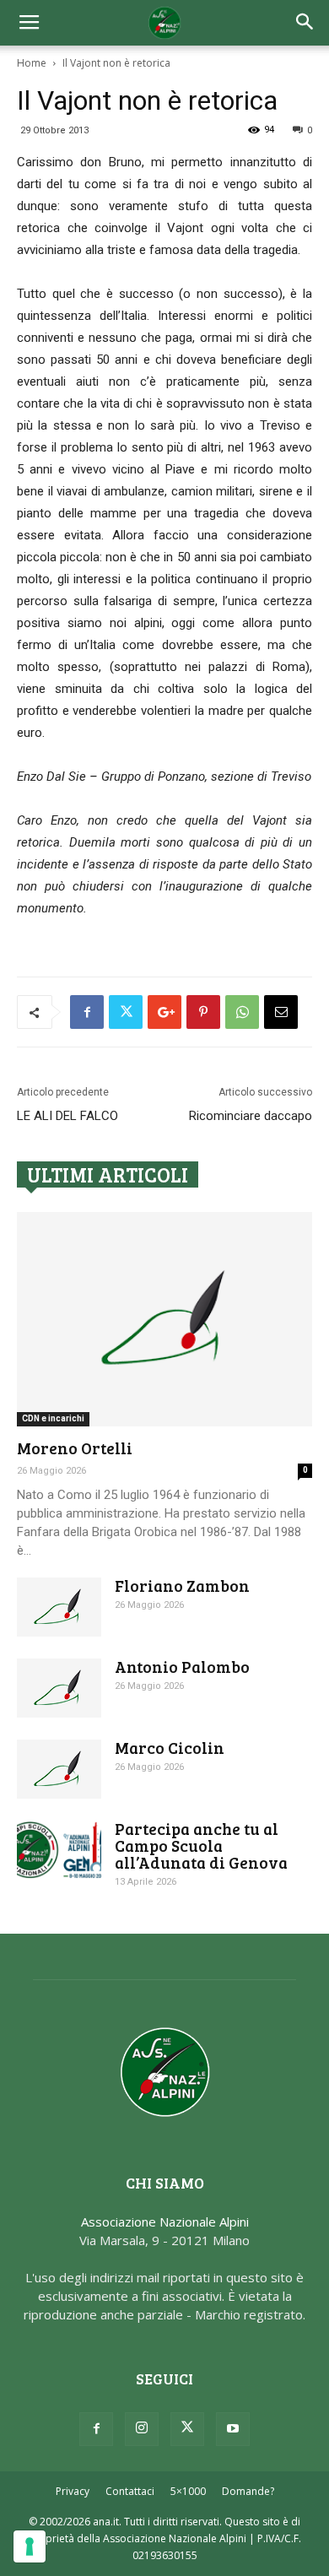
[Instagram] (142, 2429)
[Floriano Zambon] (59, 1607)
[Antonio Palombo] (59, 1688)
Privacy (73, 2491)
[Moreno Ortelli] (164, 1319)
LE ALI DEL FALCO (67, 1116)
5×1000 (188, 2491)
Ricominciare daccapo (251, 1116)
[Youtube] (233, 2429)
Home (32, 63)
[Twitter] (187, 2429)
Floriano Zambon (182, 1586)
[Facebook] (96, 2429)
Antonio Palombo (182, 1667)
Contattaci (130, 2491)
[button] (305, 23)
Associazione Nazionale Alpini (165, 2222)
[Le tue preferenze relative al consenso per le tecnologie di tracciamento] (30, 2546)
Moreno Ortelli (75, 1448)
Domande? (248, 2491)
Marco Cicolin (170, 1748)
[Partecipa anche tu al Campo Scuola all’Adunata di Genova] (59, 1850)
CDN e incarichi (53, 1418)
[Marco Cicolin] (59, 1769)
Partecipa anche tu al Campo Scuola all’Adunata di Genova (201, 1845)
